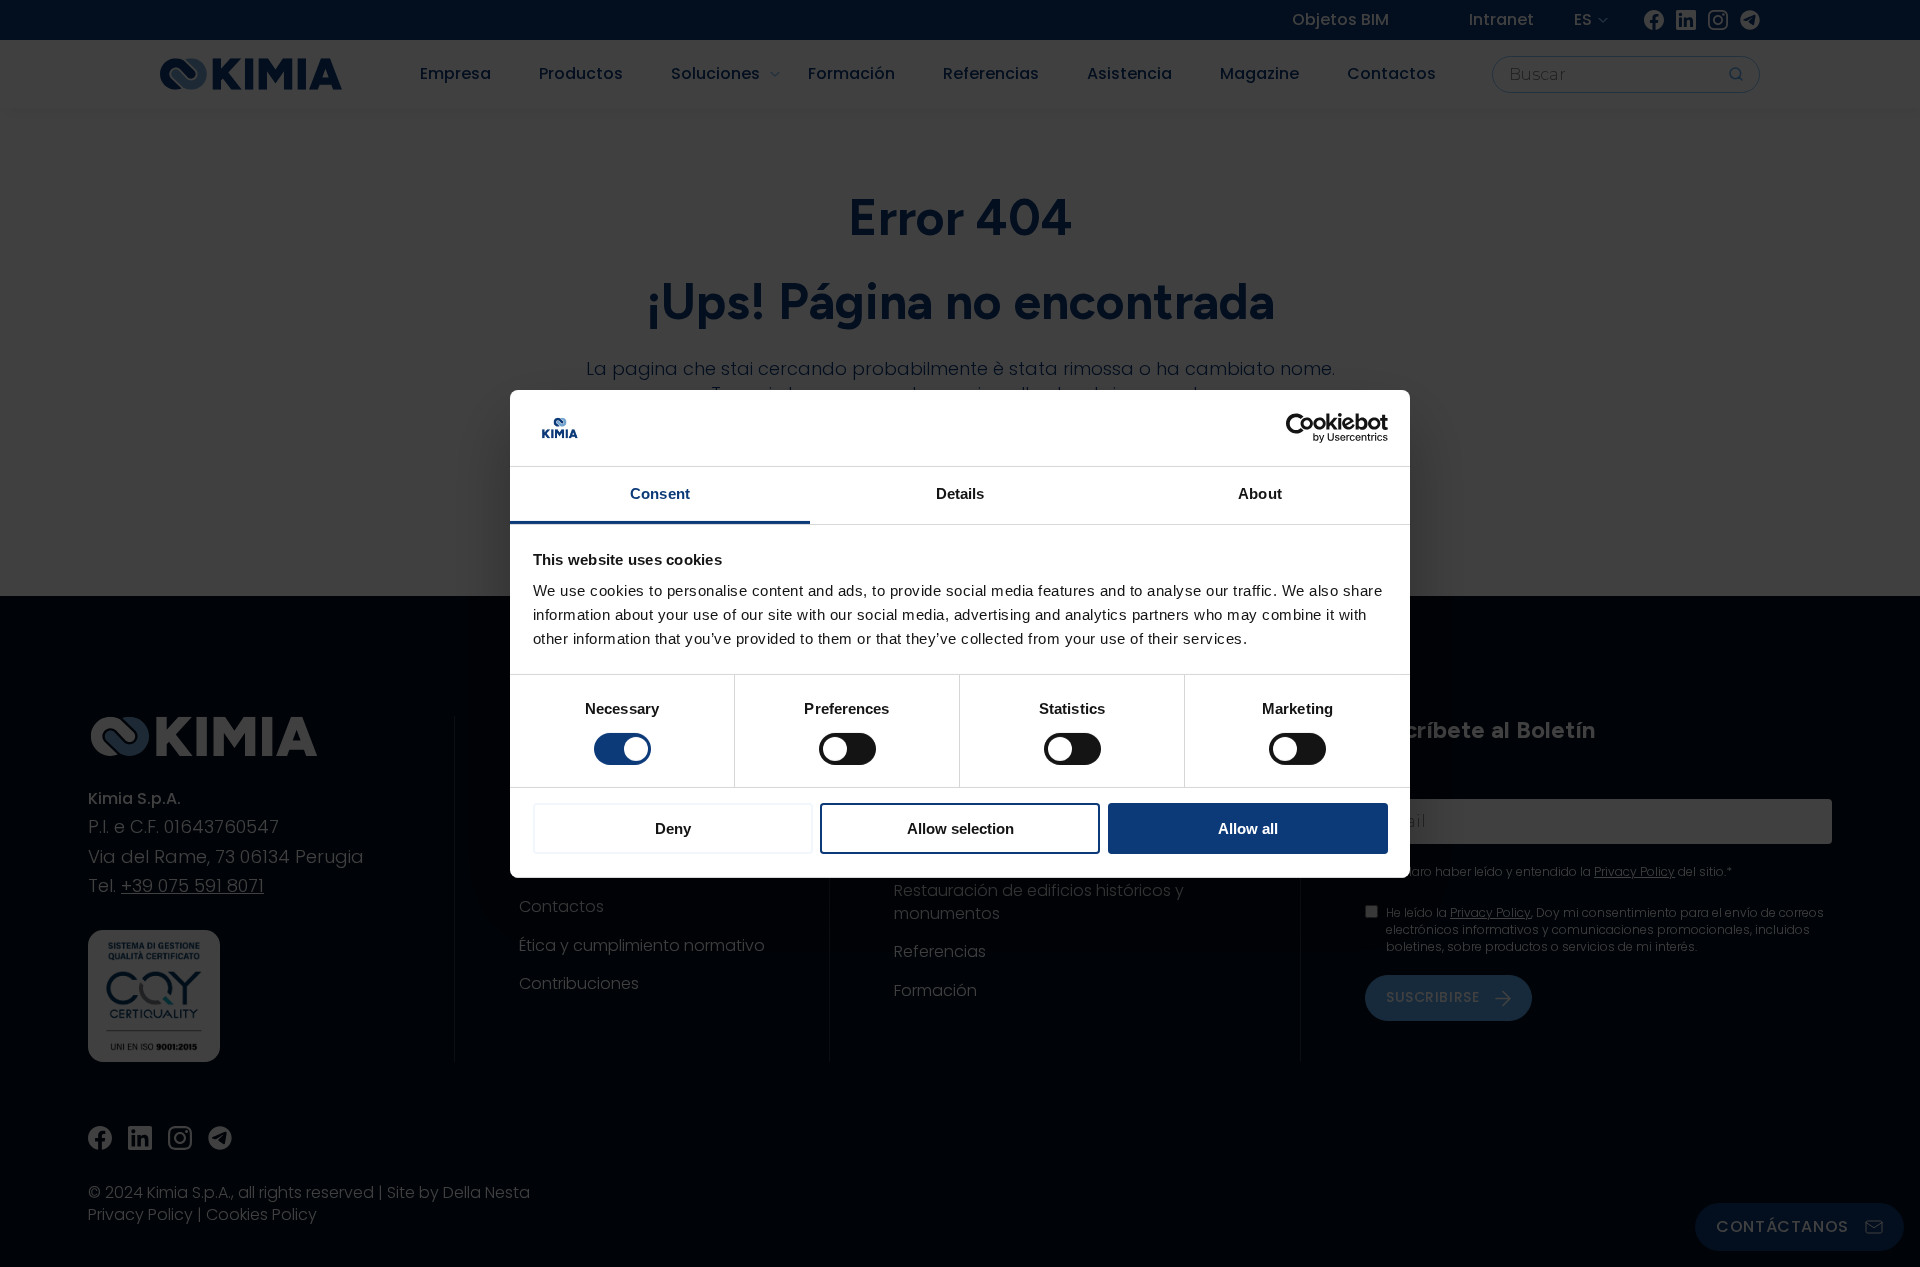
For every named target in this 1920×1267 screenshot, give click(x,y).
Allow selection (960, 828)
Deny (673, 828)
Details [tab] (960, 493)
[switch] (847, 749)
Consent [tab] (660, 493)
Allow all (1248, 828)
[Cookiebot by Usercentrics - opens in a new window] (1300, 428)
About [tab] (1260, 493)
